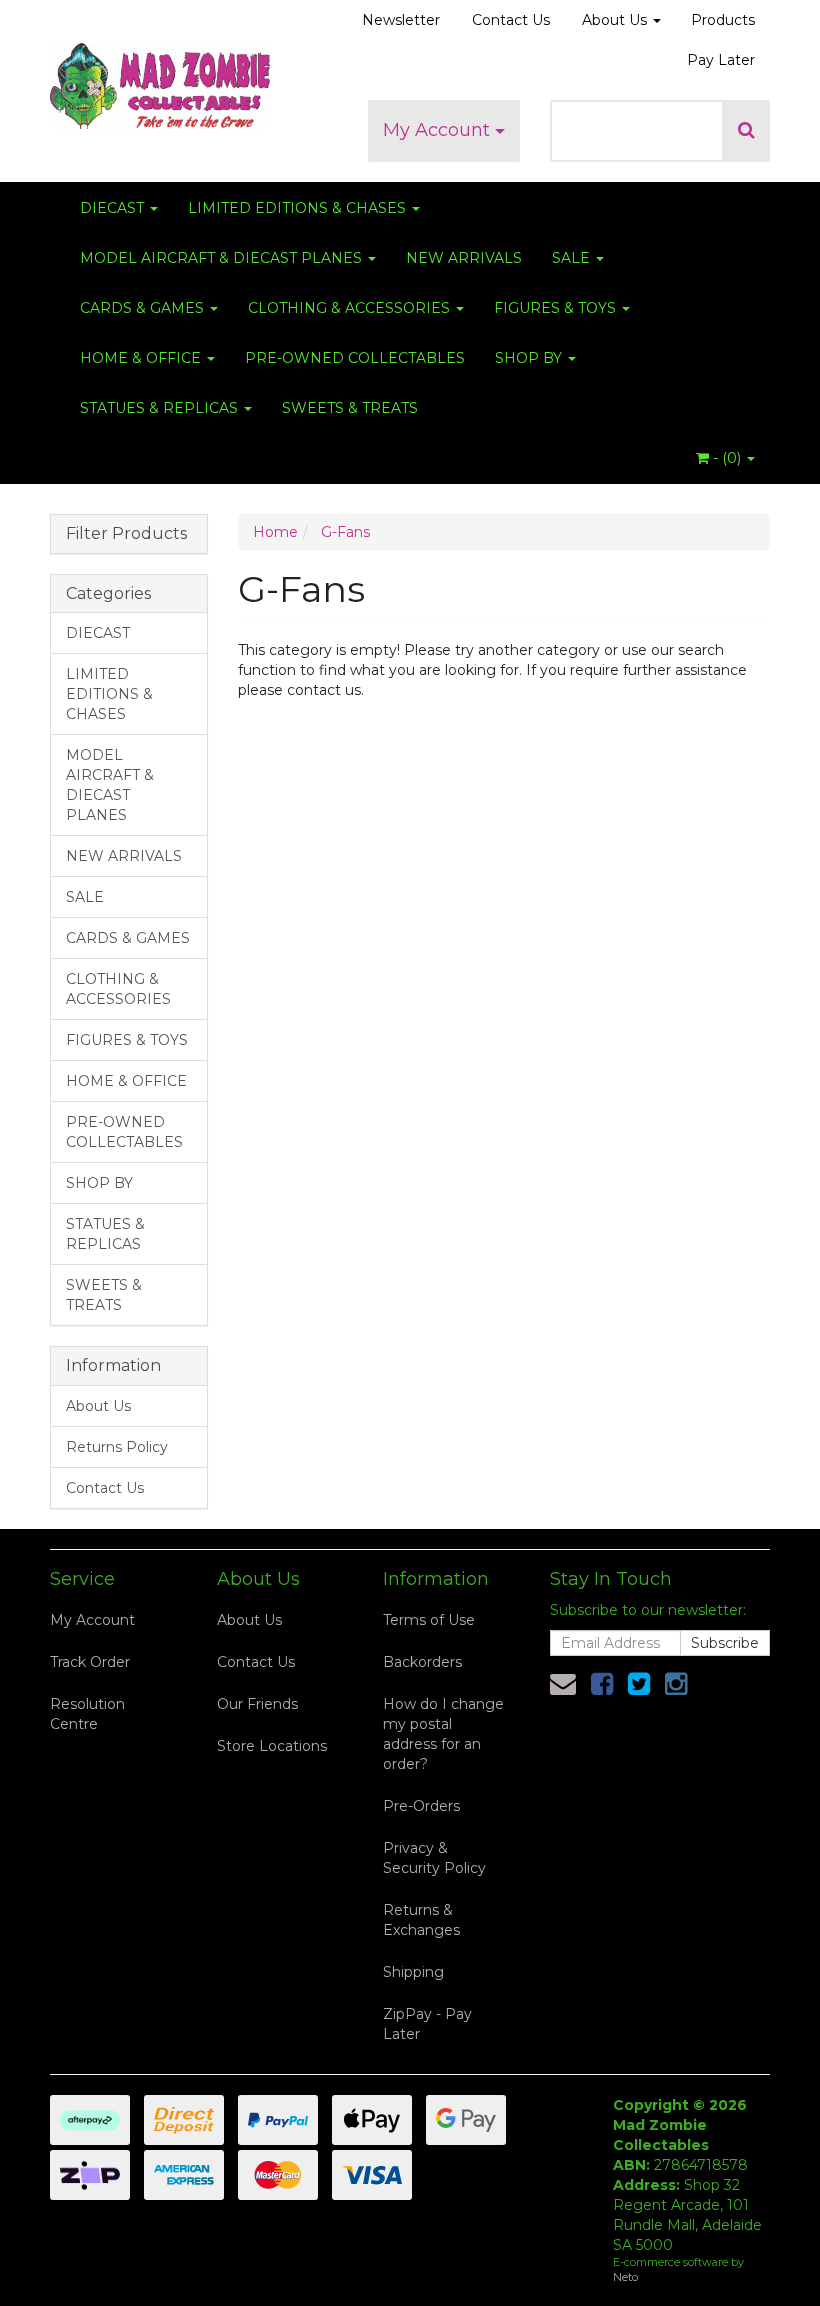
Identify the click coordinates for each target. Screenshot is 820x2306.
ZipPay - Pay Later (427, 2024)
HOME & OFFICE (142, 358)
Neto (625, 2277)
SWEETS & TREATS (350, 408)
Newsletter (401, 20)
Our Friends (257, 1704)
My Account (439, 130)
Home (275, 532)
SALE (573, 258)
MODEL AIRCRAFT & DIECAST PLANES (223, 258)
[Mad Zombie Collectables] (160, 80)
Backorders (422, 1662)
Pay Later (721, 60)
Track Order (90, 1662)
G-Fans (345, 532)
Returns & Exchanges (421, 1920)
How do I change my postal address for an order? (443, 1734)
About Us (616, 20)
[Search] (746, 131)
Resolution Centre (87, 1714)
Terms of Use (429, 1620)
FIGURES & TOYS (557, 308)
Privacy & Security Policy (434, 1858)
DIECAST (114, 208)
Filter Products (126, 534)
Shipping (413, 1972)
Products (723, 20)
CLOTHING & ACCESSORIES (351, 308)
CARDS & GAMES (144, 308)
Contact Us (511, 20)
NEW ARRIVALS (464, 258)
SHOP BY (530, 358)
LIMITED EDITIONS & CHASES (299, 208)
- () (727, 458)
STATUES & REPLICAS (161, 408)
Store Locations (272, 1746)
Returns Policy (117, 1447)
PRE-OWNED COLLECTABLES (355, 358)
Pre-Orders (421, 1806)
